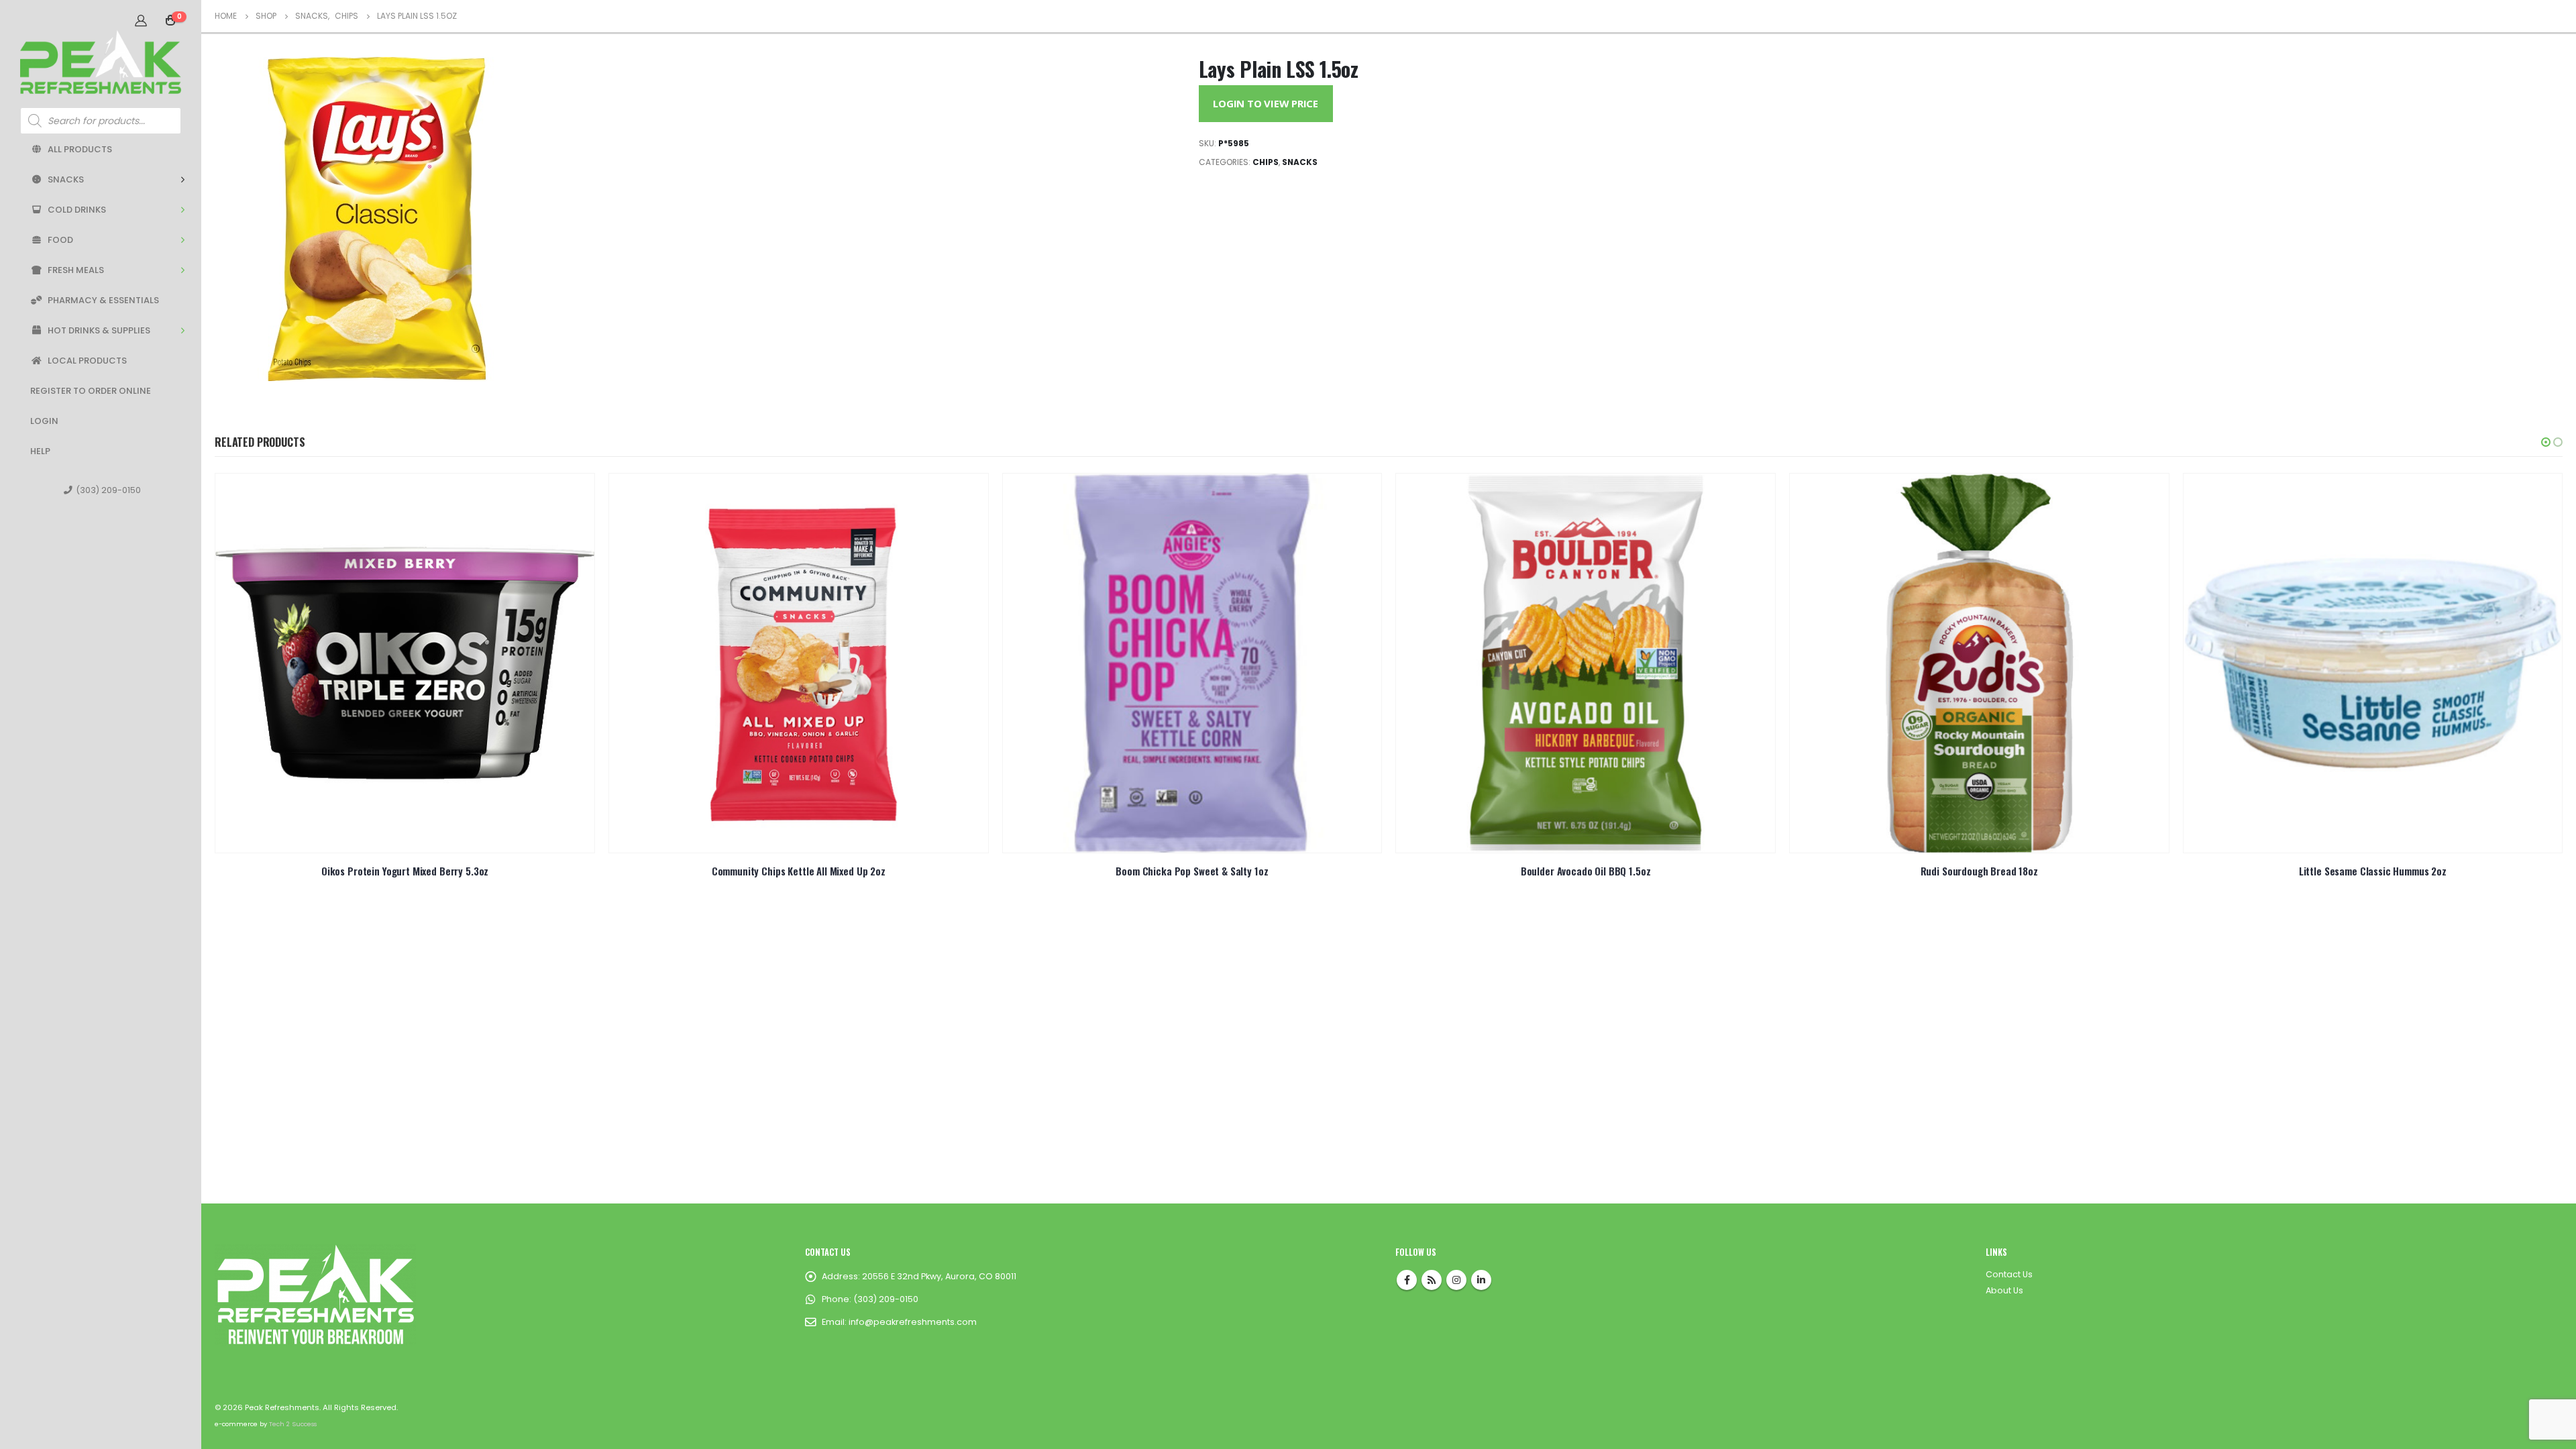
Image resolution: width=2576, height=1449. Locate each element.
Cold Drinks (77, 210)
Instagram (1456, 1280)
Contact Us (2009, 1274)
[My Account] (141, 20)
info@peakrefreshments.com (913, 1322)
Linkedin (1481, 1280)
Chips (1266, 162)
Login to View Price (1266, 103)
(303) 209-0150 (108, 490)
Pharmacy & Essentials (103, 300)
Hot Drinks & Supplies (99, 330)
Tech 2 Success (293, 1424)
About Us (2004, 1290)
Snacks (66, 179)
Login (44, 421)
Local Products (87, 361)
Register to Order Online (91, 391)
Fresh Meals (76, 270)
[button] (2546, 442)
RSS (1432, 1280)
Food (60, 240)
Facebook (1407, 1280)
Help (40, 451)
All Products (80, 149)
